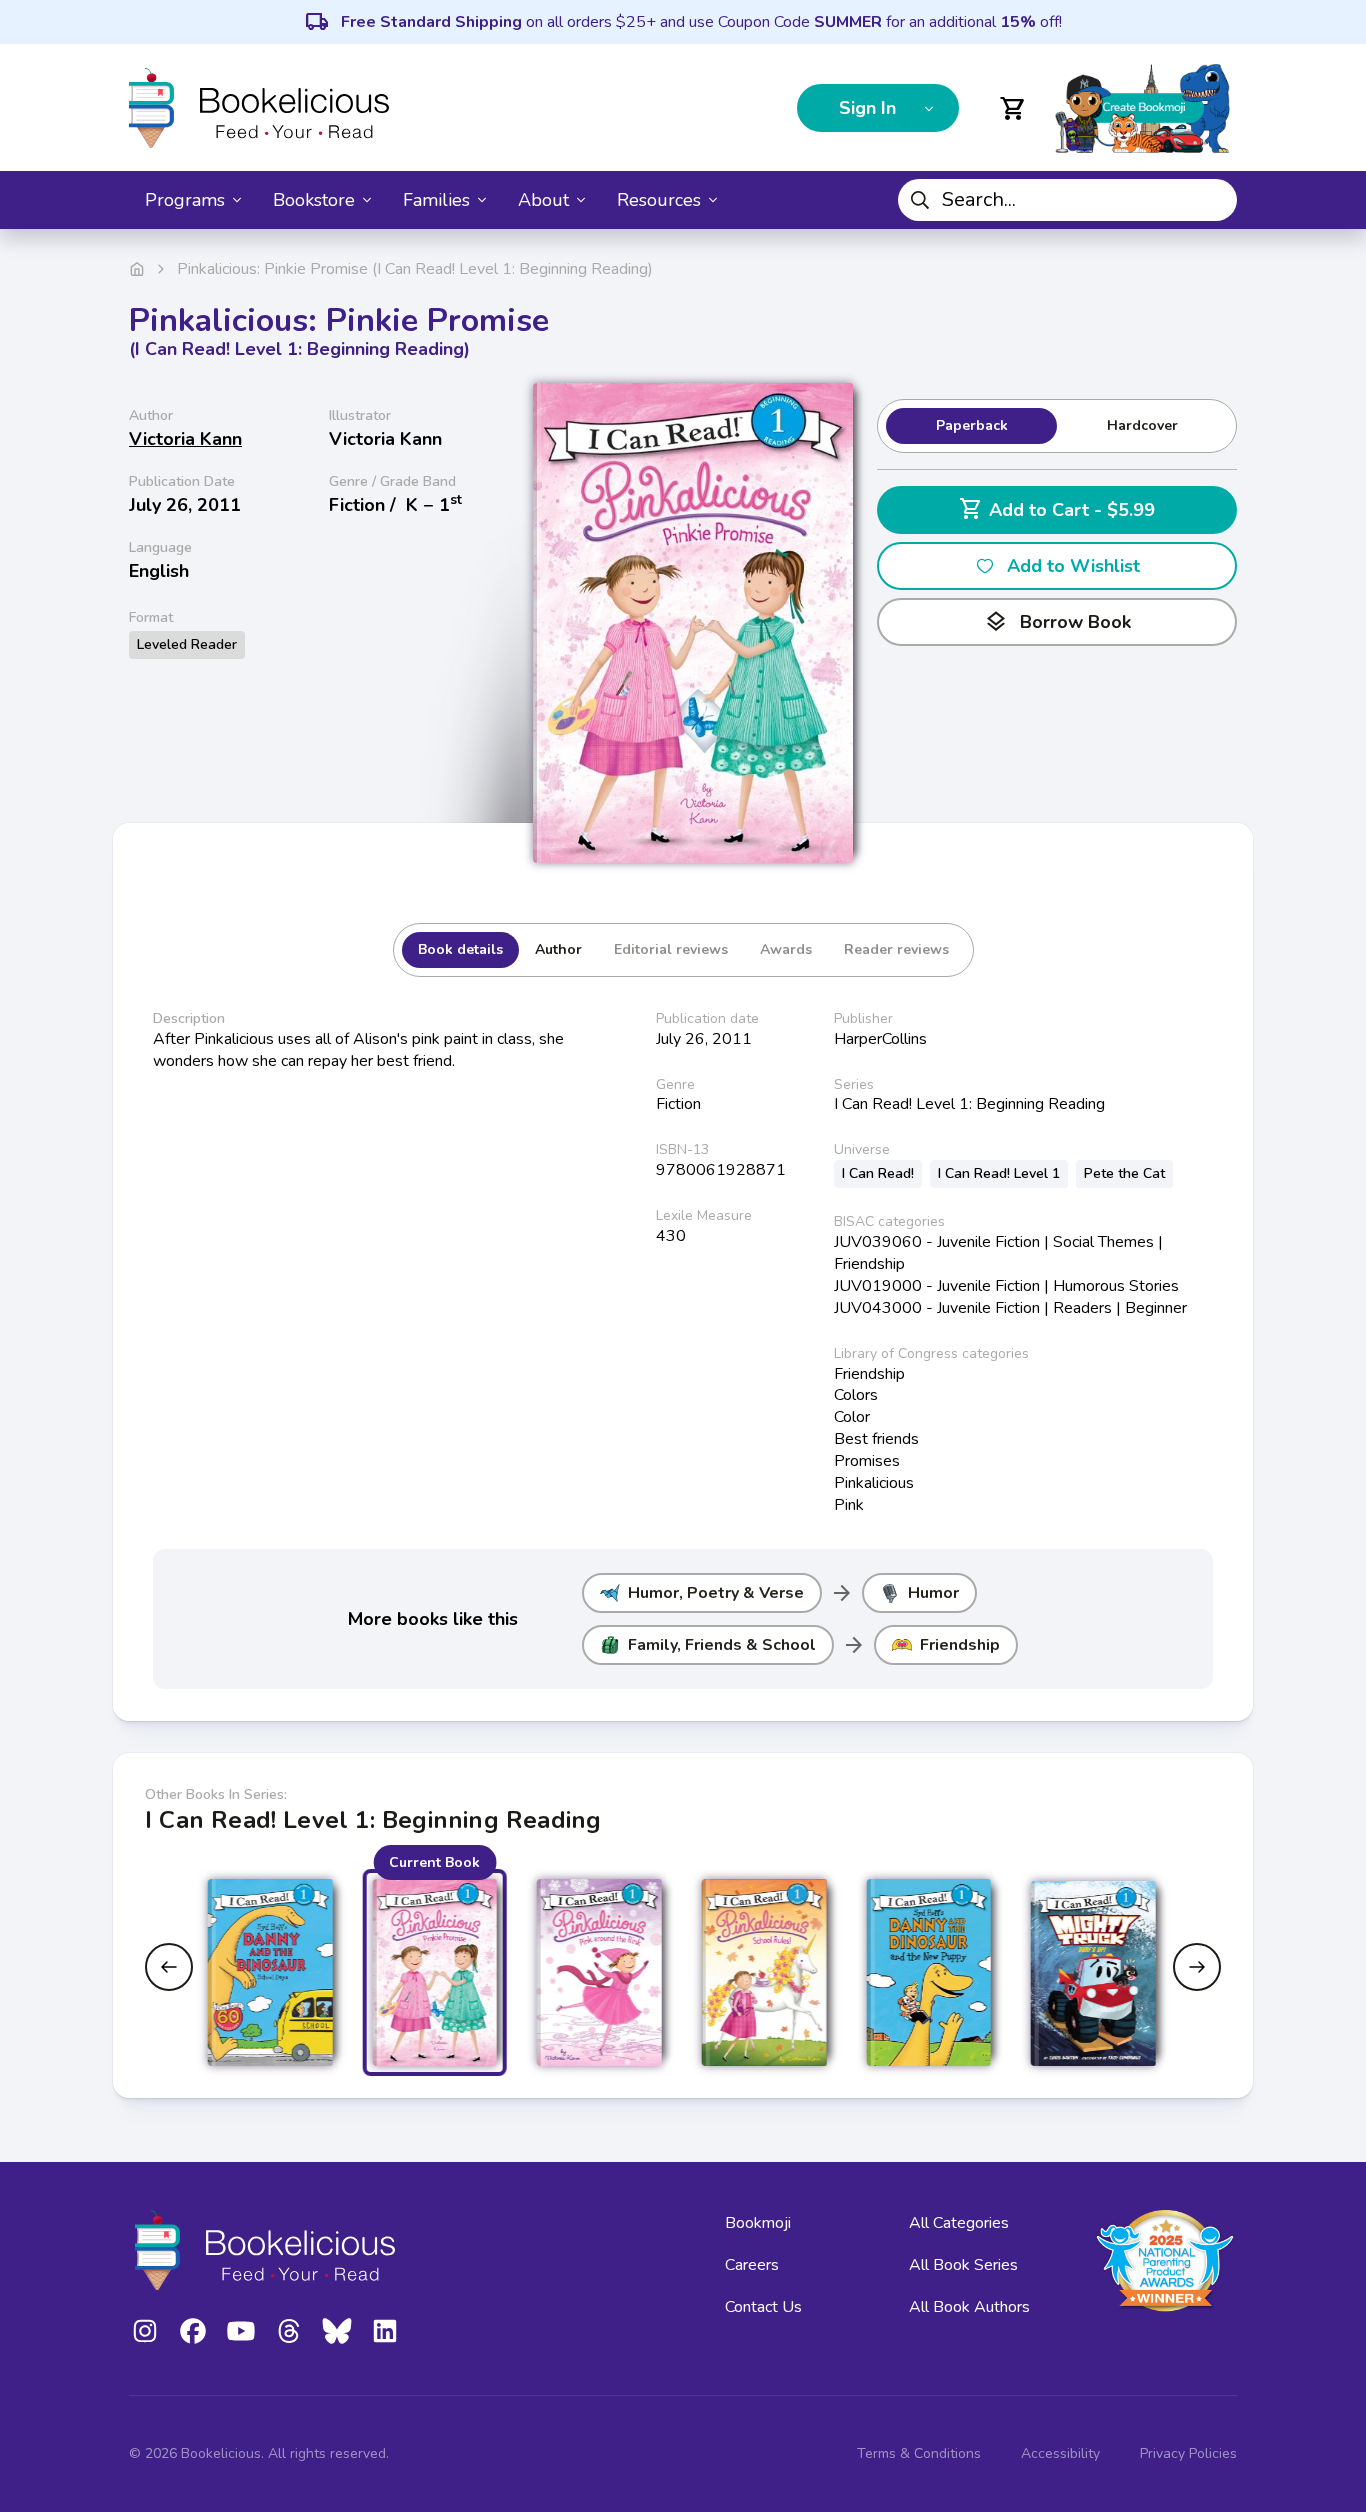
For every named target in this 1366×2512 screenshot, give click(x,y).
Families (436, 200)
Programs (185, 200)
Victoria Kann (185, 439)
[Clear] (1214, 200)
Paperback (972, 425)
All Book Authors (969, 2307)
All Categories (959, 2223)
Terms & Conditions (919, 2453)
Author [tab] (558, 949)
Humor (933, 1593)
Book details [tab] (460, 949)
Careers (752, 2265)
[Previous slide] (169, 1967)
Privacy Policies (1188, 2453)
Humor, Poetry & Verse (716, 1593)
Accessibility (1060, 2453)
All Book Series (963, 2265)
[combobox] (1067, 200)
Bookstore (314, 200)
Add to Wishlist (1073, 566)
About (543, 200)
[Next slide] (1197, 1967)
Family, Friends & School (722, 1645)
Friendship (960, 1645)
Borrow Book (1057, 622)
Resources (659, 200)
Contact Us (763, 2307)
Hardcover (1142, 425)
